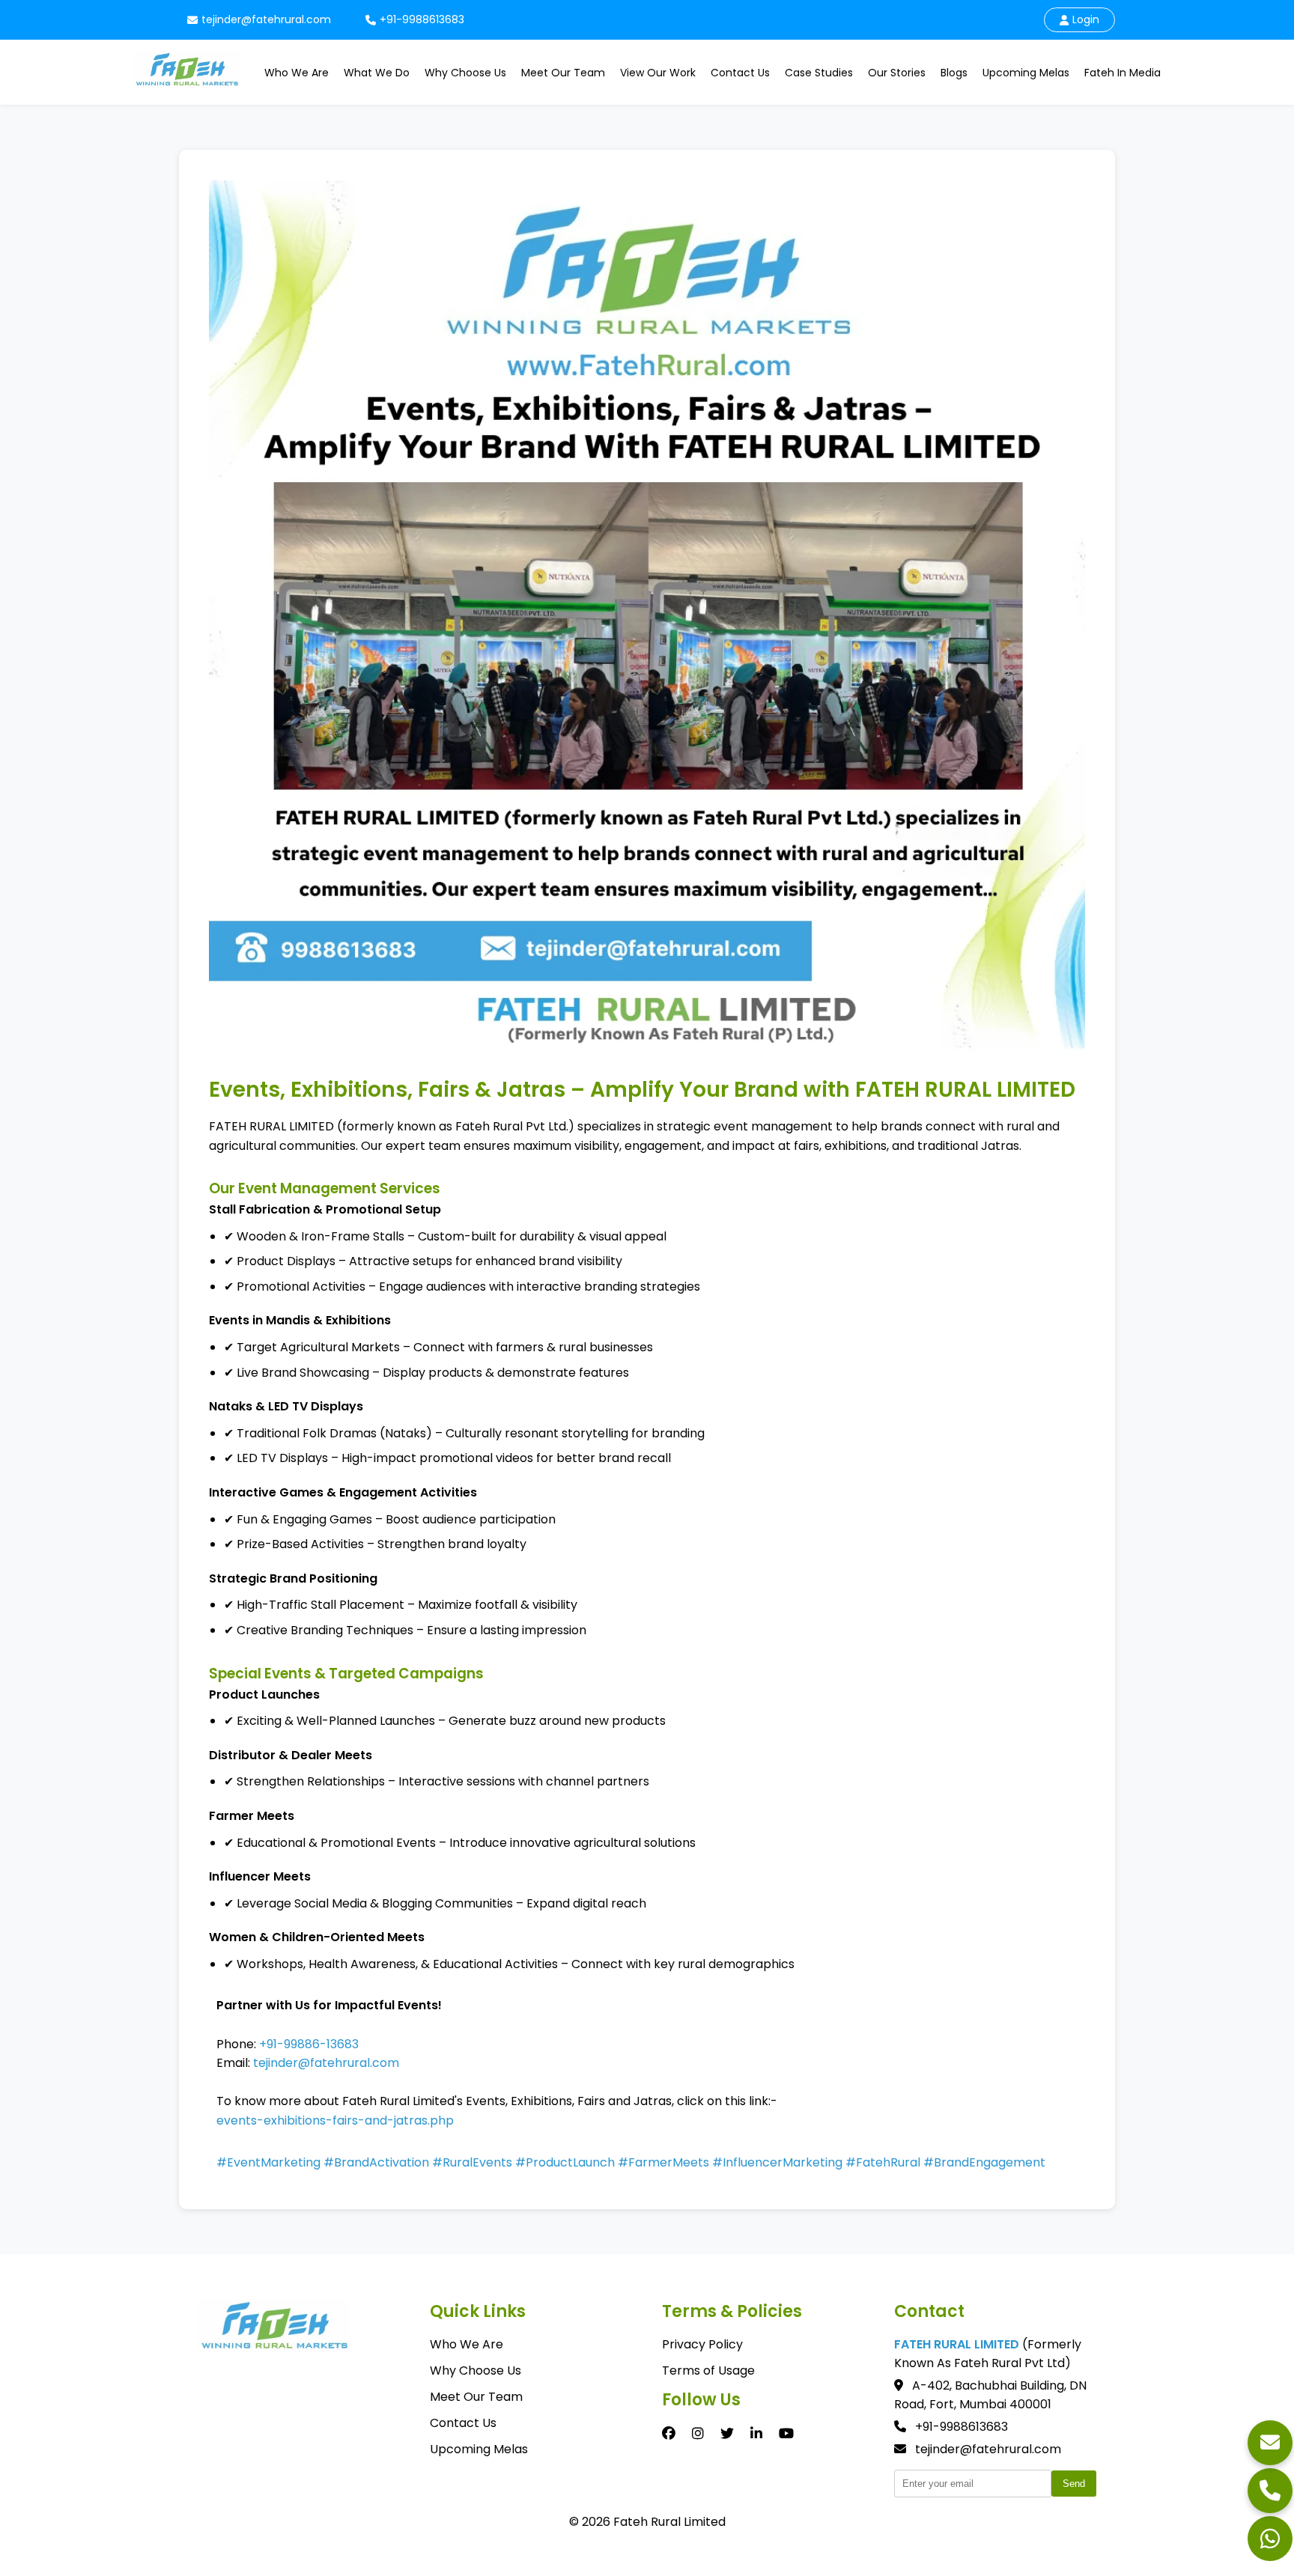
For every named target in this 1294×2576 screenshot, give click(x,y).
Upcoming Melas (1026, 73)
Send (1074, 2484)
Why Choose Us (465, 73)
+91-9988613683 (422, 19)
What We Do (377, 73)
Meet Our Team (563, 73)
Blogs (954, 73)
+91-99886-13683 (309, 2044)
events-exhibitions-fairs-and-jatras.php (335, 2120)
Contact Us (740, 73)
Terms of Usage (708, 2371)
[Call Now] (1270, 2491)
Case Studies (819, 73)
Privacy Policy (702, 2344)
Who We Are (297, 73)
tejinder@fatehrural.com (266, 19)
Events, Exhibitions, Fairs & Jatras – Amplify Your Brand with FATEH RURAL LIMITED (642, 1090)
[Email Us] (1270, 2443)
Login (1086, 19)
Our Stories (897, 73)
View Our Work (658, 73)
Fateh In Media (1123, 73)
